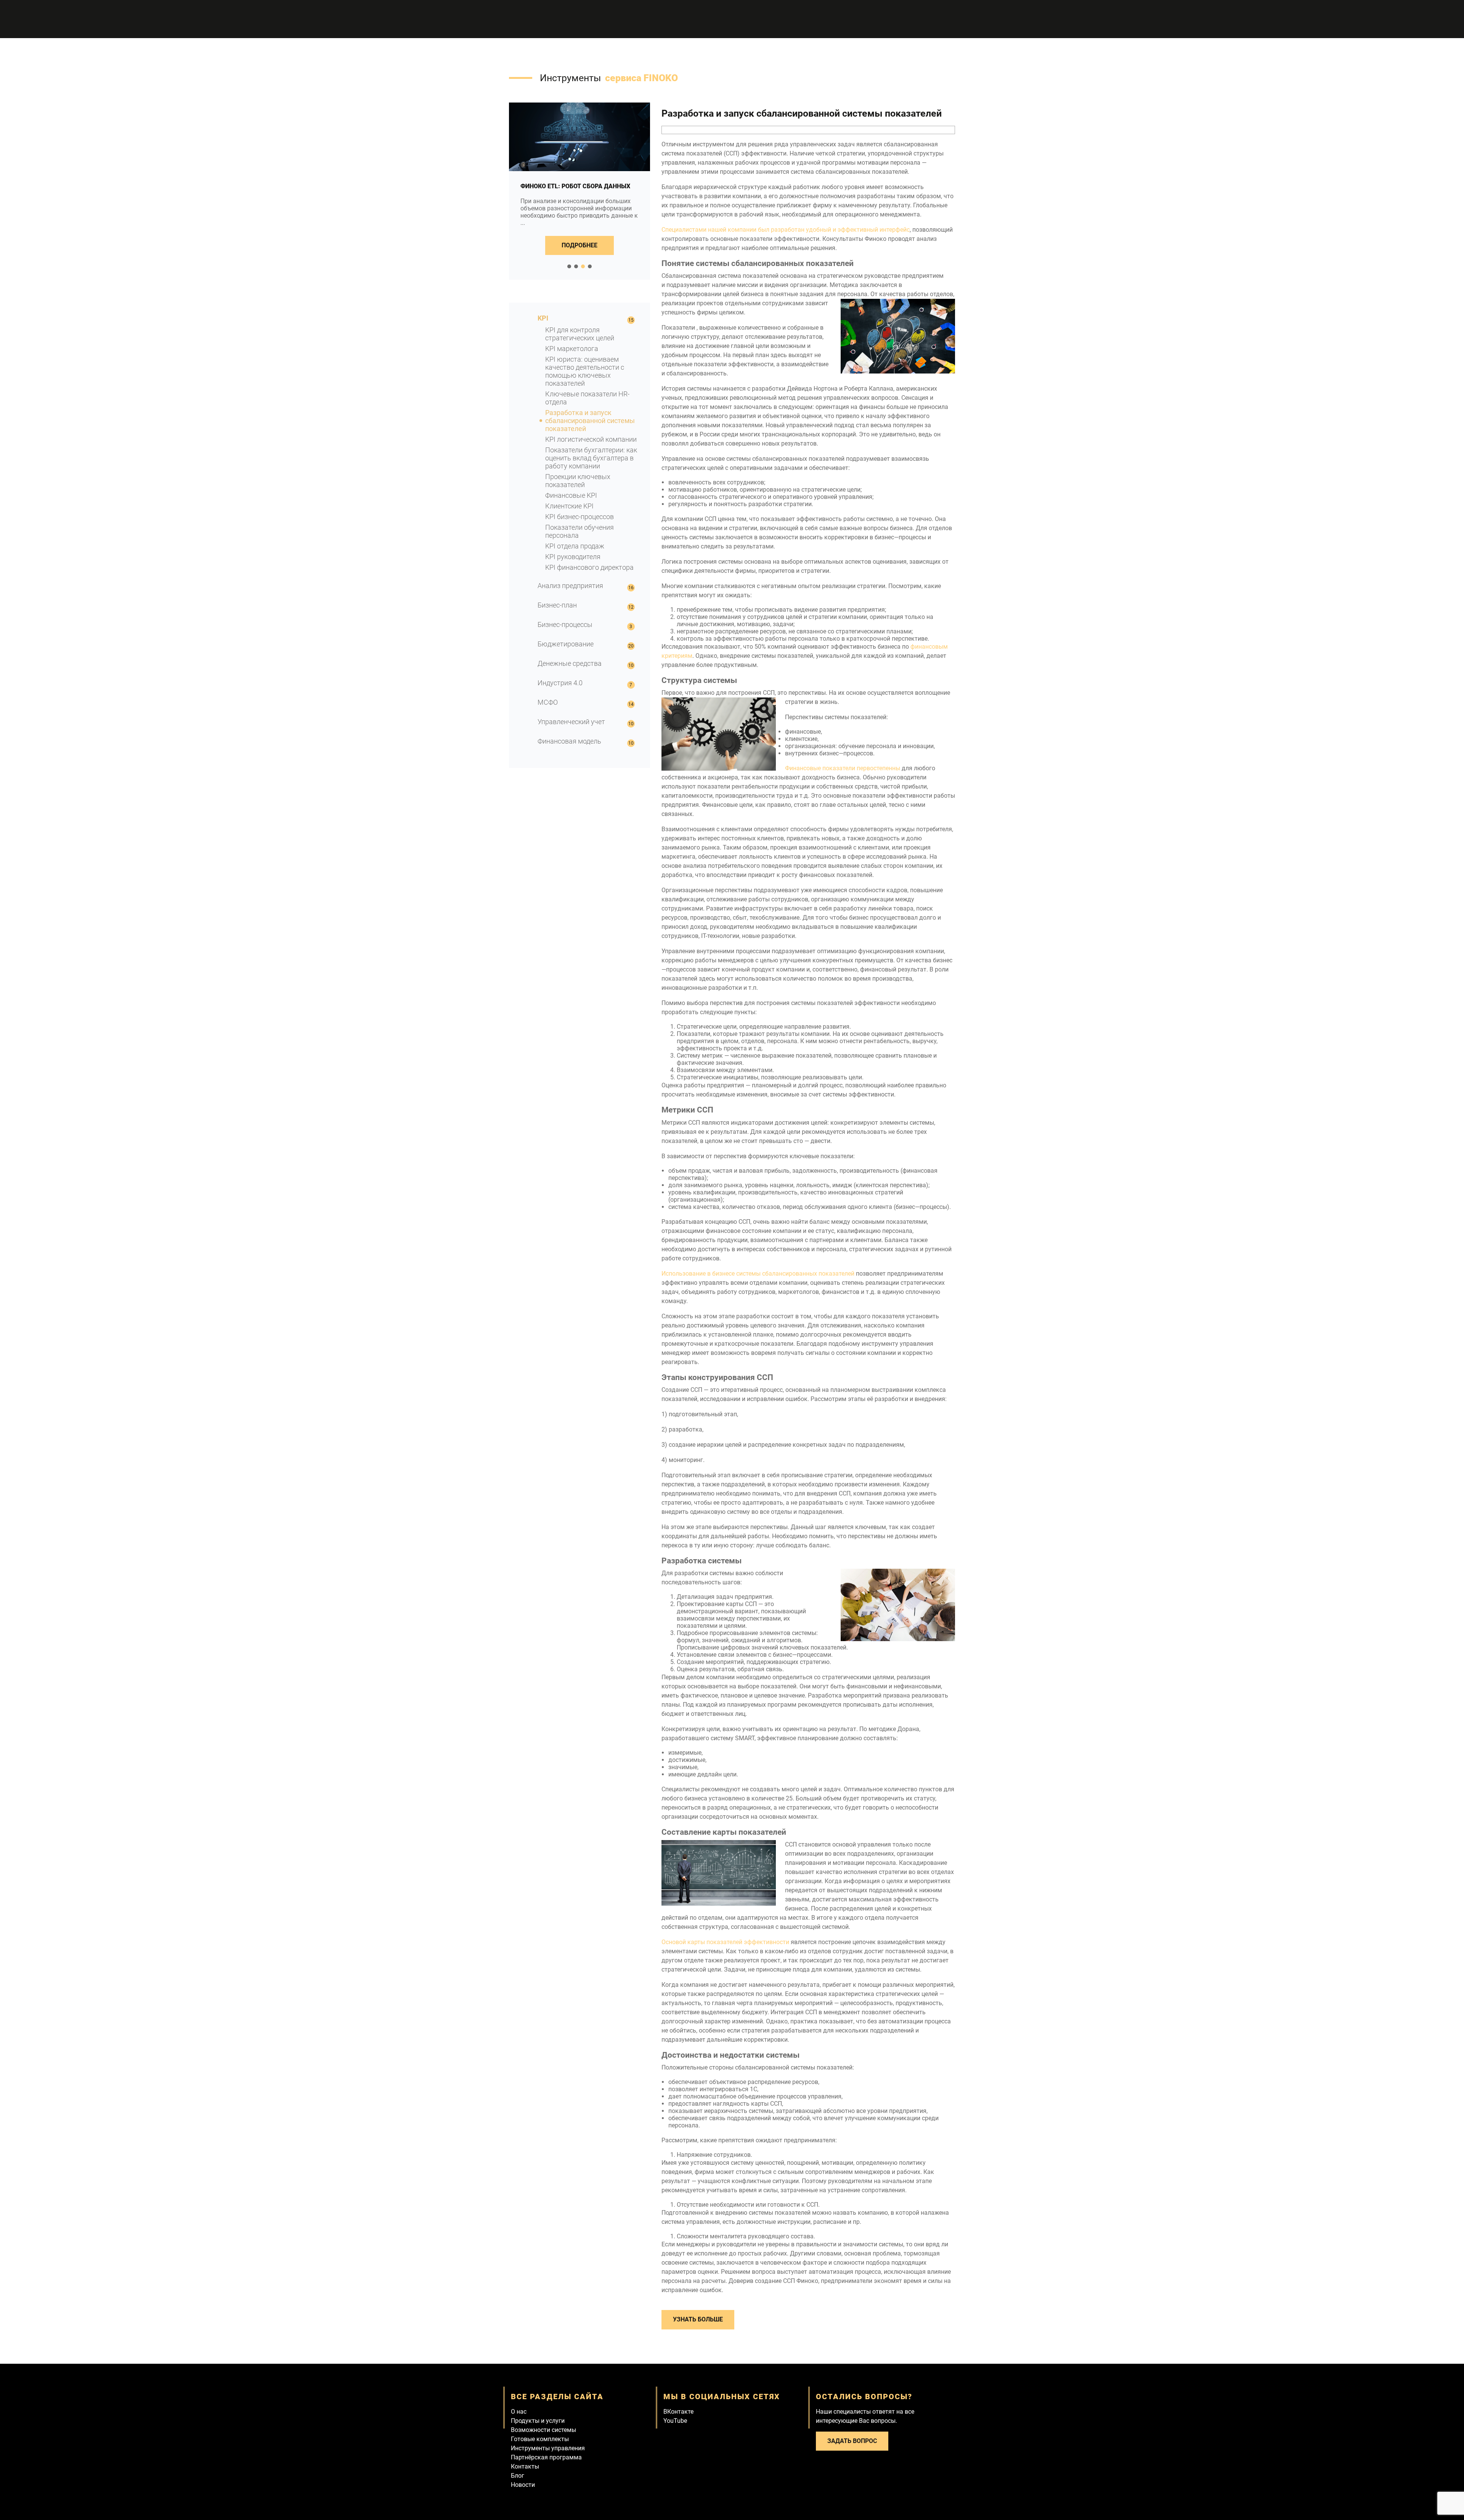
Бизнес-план (557, 605)
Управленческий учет (571, 722)
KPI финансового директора (589, 567)
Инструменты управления (548, 2448)
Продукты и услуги (538, 2421)
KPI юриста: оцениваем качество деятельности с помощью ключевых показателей (585, 371)
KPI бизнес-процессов (579, 517)
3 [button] (583, 266)
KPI (543, 318)
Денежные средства (570, 663)
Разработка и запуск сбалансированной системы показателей (590, 421)
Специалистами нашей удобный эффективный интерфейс (786, 230)
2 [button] (576, 266)
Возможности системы (543, 2430)
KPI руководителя (573, 557)
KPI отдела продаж (575, 546)
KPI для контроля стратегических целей (580, 334)
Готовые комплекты (540, 2439)
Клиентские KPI (569, 506)
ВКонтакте (678, 2412)
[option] (579, 191)
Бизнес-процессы (565, 624)
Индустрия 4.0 (560, 683)
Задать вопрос (852, 2441)
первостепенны (843, 768)
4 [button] (590, 266)
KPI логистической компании (591, 439)
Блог (518, 2476)
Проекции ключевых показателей (578, 481)
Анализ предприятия (570, 586)
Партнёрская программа (546, 2457)
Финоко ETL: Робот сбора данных (575, 186)
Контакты (525, 2466)
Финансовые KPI (571, 495)
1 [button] (569, 266)
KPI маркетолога (572, 349)
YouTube (675, 2421)
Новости (523, 2485)
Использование (758, 1274)
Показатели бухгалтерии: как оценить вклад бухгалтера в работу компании (591, 458)
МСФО (548, 702)
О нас (519, 2412)
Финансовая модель (569, 741)
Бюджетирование (566, 644)
